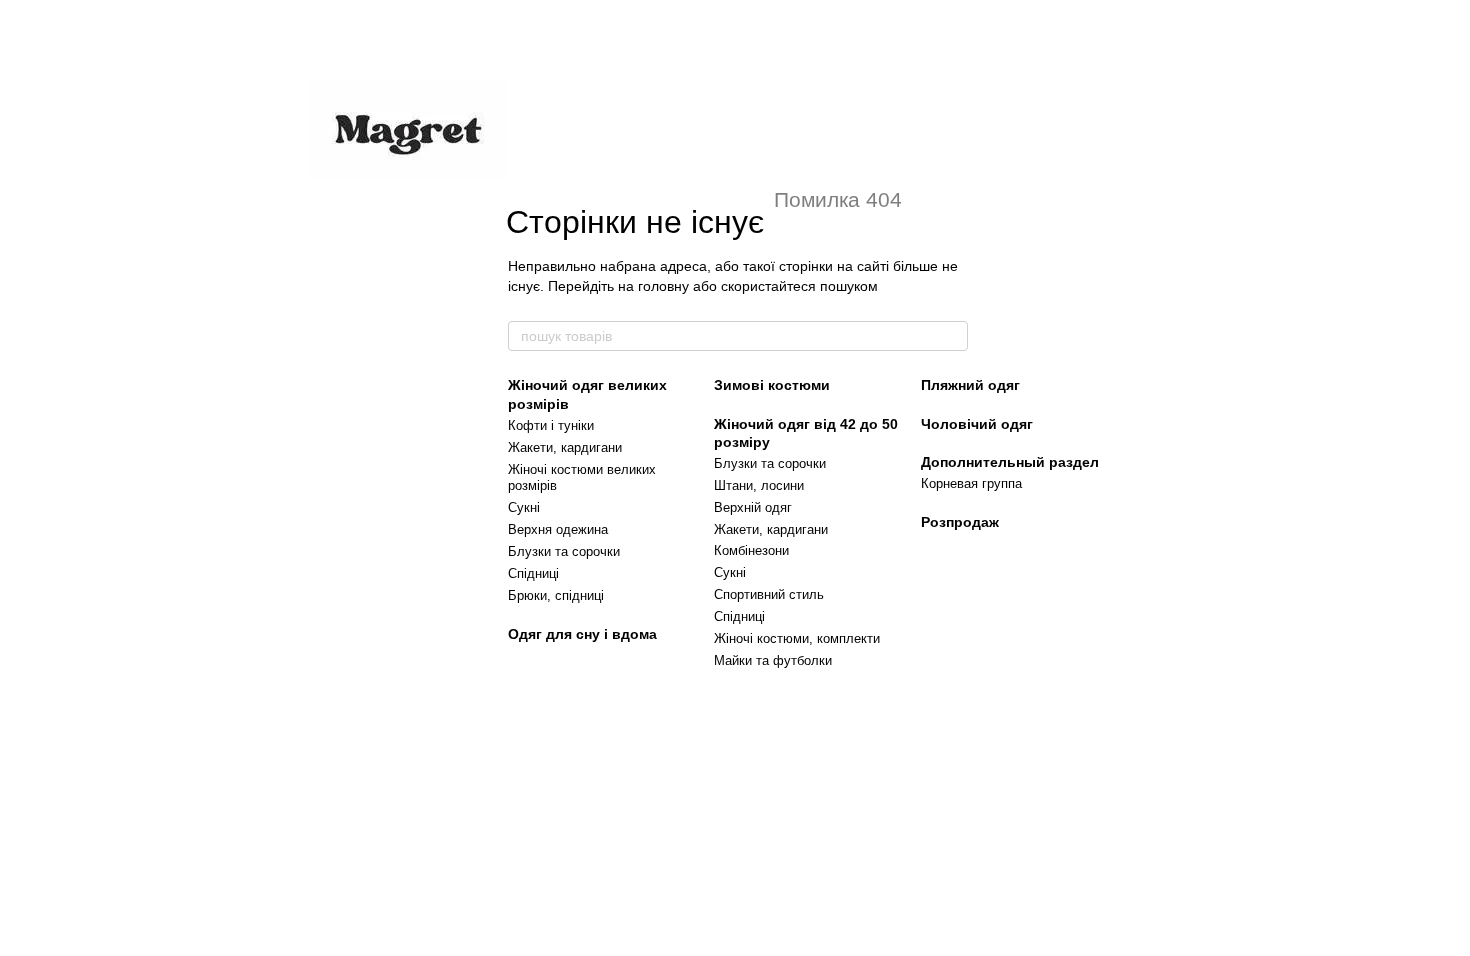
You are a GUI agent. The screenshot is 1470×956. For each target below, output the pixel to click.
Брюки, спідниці (556, 595)
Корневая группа (971, 483)
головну (663, 286)
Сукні (524, 507)
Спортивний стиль (769, 594)
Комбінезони (751, 550)
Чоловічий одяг (977, 424)
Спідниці (533, 573)
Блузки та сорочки (564, 551)
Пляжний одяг (970, 385)
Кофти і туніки (551, 425)
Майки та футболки (773, 660)
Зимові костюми (772, 385)
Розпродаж (960, 522)
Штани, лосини (759, 485)
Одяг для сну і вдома (582, 634)
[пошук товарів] (952, 336)
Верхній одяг (753, 507)
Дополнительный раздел (1010, 462)
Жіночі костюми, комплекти (797, 638)
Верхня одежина (558, 529)
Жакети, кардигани (565, 447)
